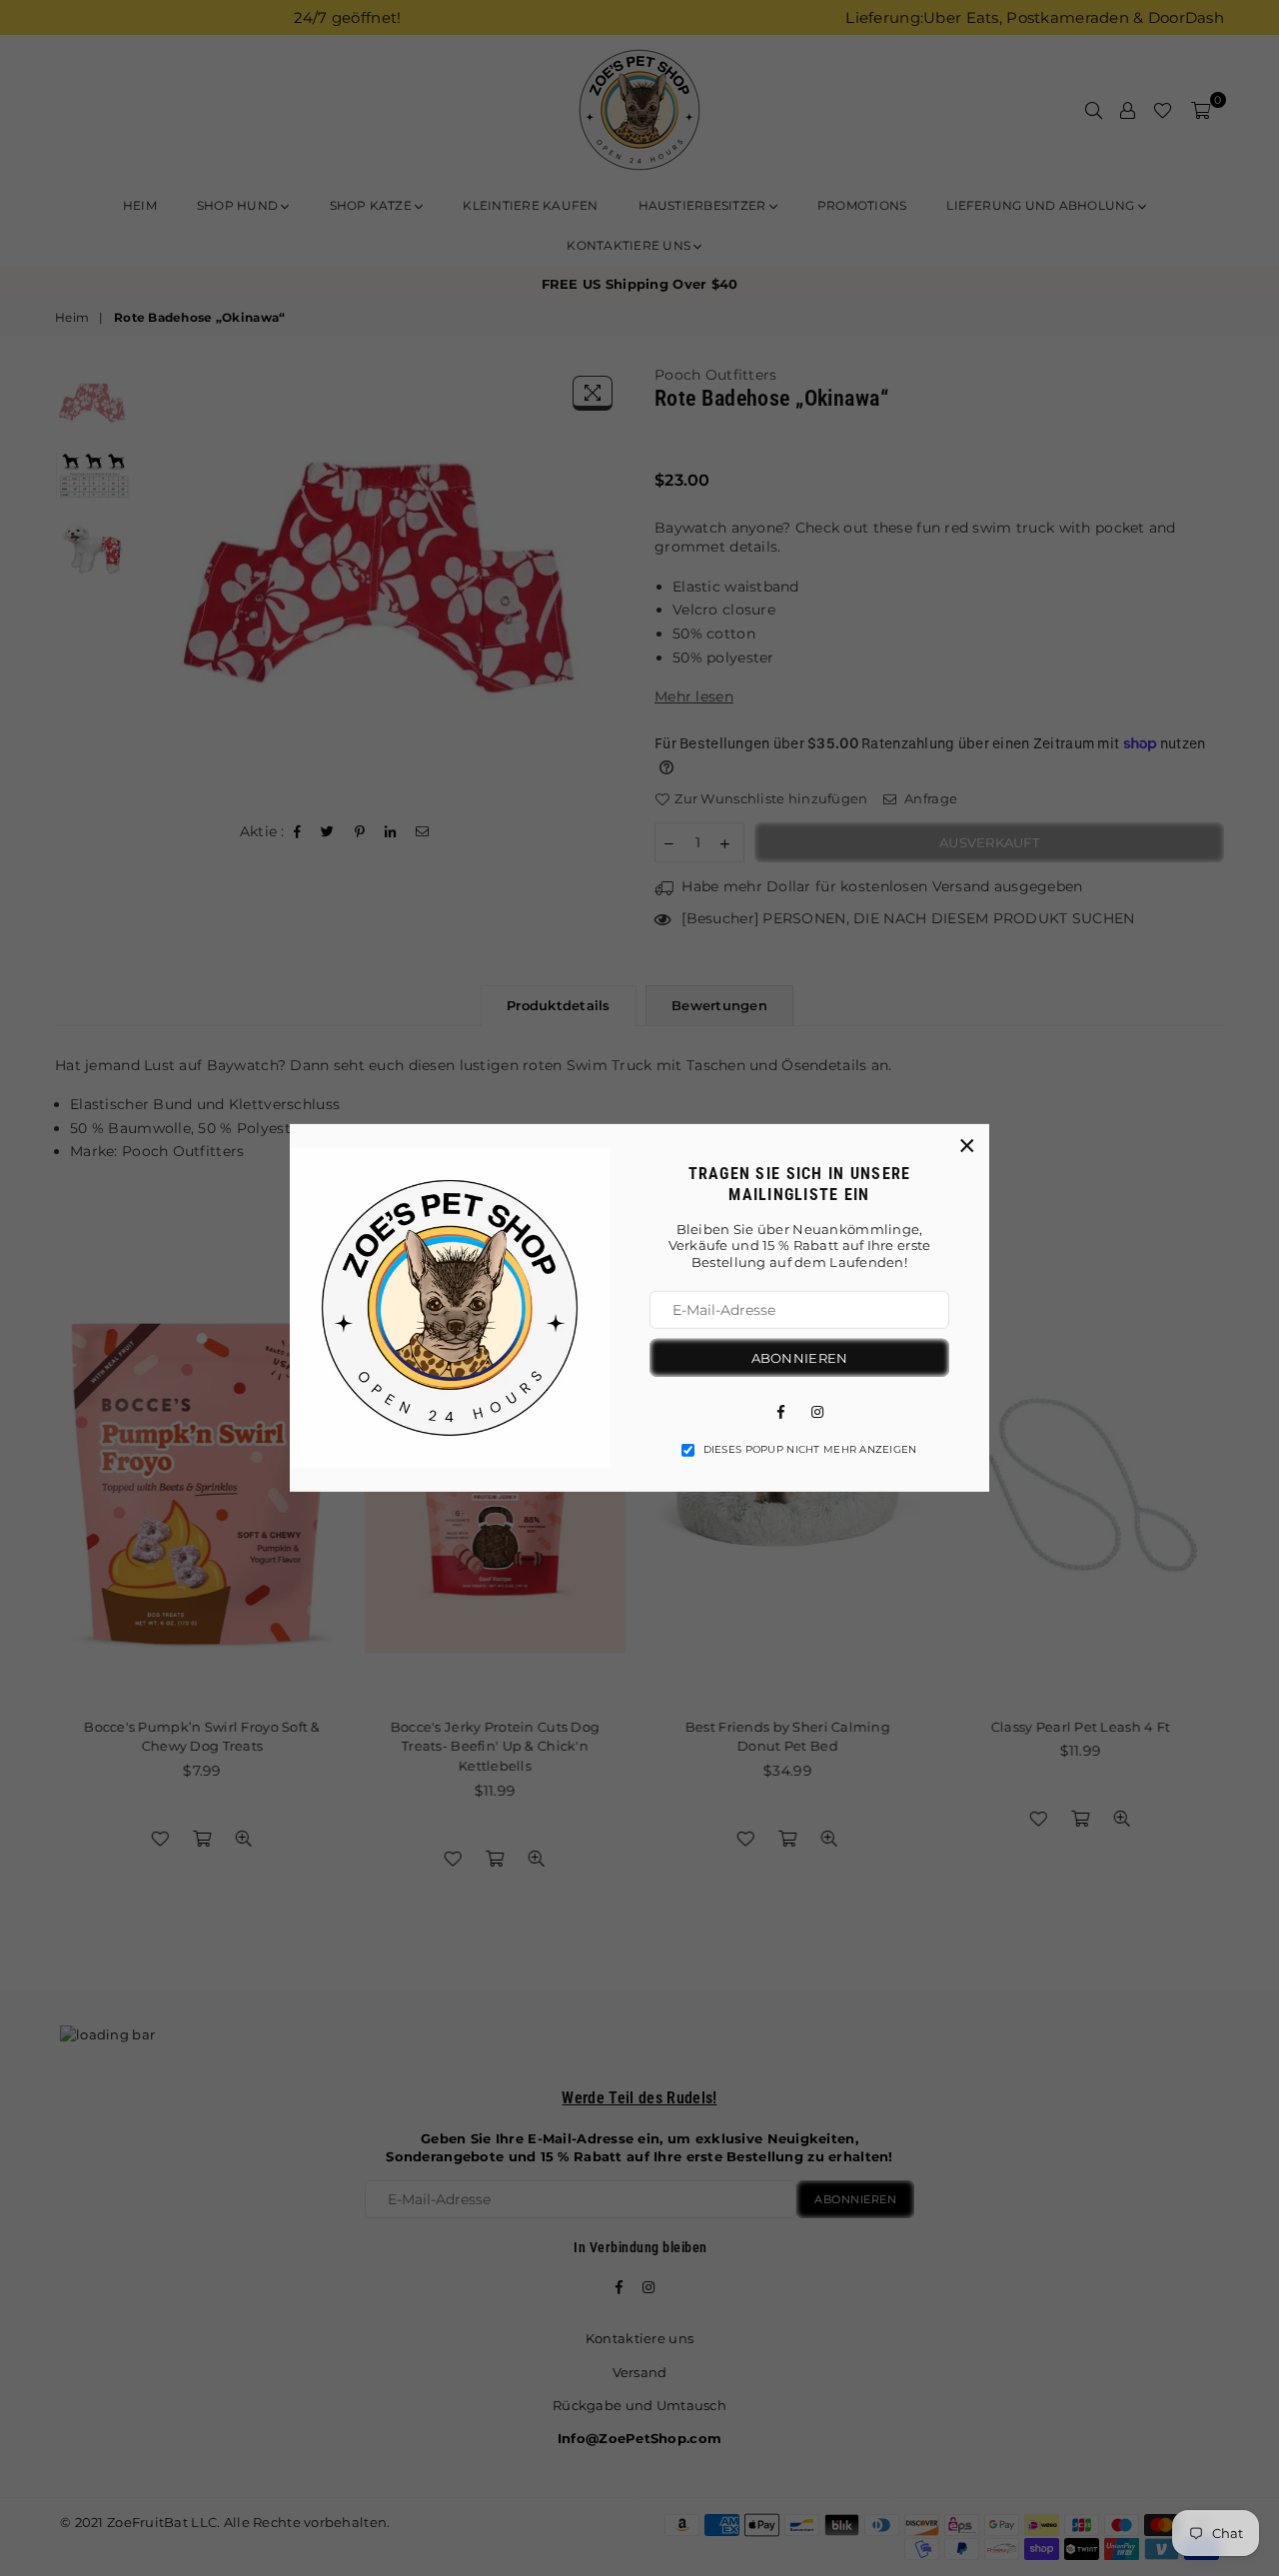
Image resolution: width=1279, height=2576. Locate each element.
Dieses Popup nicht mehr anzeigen (810, 1449)
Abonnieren (800, 1358)
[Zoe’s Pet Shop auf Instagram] (817, 1410)
